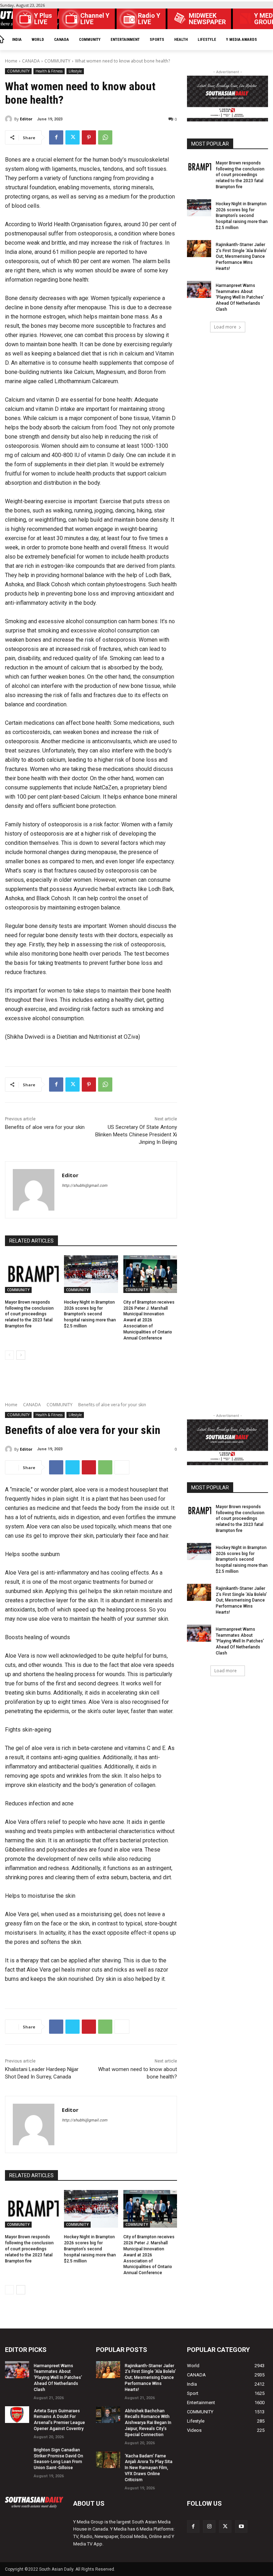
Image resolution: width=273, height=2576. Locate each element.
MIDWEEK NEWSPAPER (207, 19)
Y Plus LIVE (43, 19)
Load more (225, 327)
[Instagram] (209, 2526)
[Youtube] (241, 2526)
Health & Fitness (49, 71)
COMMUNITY (57, 61)
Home (11, 61)
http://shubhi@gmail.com (85, 1186)
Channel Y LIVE (95, 19)
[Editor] (10, 119)
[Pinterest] (89, 137)
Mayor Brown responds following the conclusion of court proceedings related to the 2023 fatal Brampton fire (29, 1314)
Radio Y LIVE (149, 19)
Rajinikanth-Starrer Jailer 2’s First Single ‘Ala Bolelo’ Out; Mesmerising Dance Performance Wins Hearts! (241, 257)
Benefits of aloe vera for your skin (45, 1127)
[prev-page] (9, 1355)
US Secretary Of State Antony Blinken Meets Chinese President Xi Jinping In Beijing (136, 1135)
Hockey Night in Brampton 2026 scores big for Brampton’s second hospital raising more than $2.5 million (90, 1314)
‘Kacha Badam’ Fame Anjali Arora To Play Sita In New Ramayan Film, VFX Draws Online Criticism (149, 2468)
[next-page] (21, 1355)
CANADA (31, 61)
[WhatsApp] (105, 137)
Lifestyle (75, 71)
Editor (26, 119)
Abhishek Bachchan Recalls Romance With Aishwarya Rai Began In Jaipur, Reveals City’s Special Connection (148, 2423)
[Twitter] (73, 137)
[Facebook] (56, 137)
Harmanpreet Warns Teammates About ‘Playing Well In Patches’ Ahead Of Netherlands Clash (240, 297)
